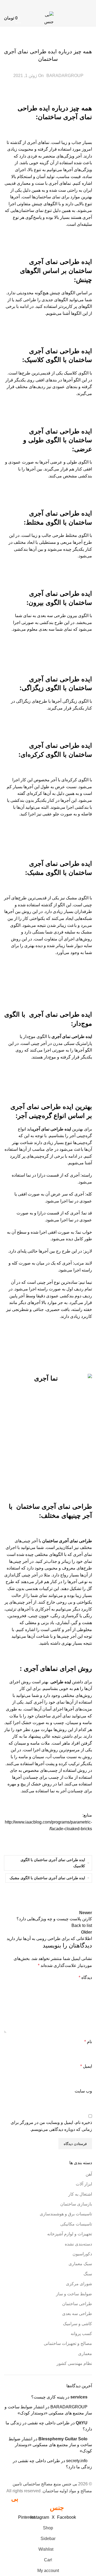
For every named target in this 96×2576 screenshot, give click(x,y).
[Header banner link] (48, 1288)
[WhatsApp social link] (38, 5)
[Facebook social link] (65, 5)
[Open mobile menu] (90, 18)
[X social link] (58, 5)
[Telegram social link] (31, 5)
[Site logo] (48, 18)
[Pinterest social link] (51, 5)
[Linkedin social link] (45, 5)
